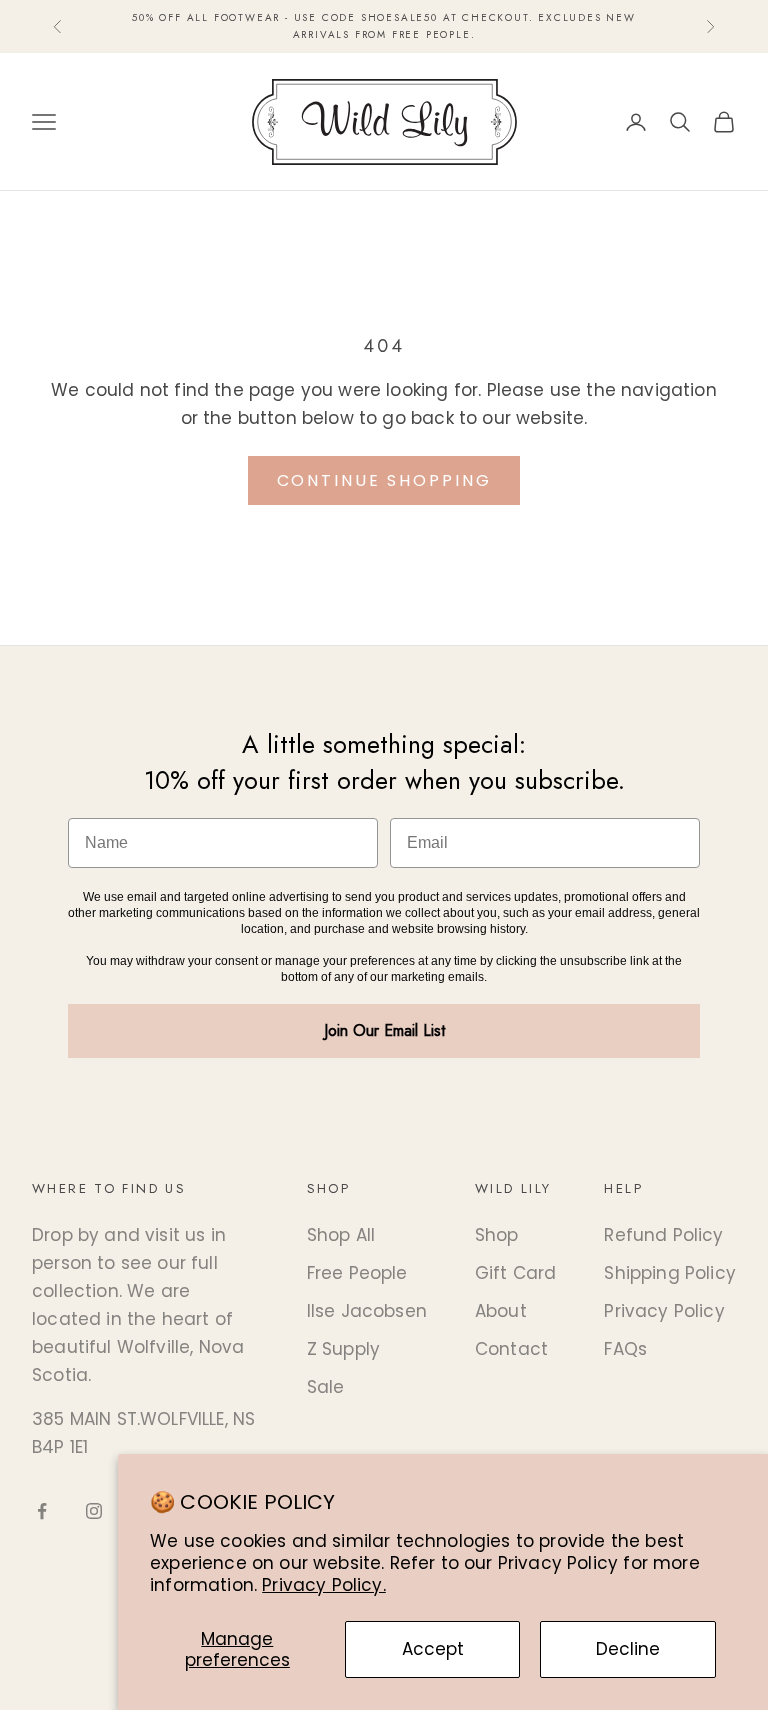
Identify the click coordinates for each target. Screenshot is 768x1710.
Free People (357, 1273)
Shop (497, 1235)
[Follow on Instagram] (94, 1511)
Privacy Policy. (324, 1585)
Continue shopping (384, 480)
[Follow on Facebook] (42, 1511)
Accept (433, 1649)
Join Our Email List (384, 1030)
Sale (326, 1387)
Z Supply (343, 1349)
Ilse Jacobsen (367, 1311)
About (501, 1311)
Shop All (341, 1235)
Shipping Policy (670, 1273)
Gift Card (516, 1273)
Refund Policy (663, 1235)
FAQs (625, 1349)
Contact (511, 1349)
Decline (628, 1649)
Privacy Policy (664, 1311)
